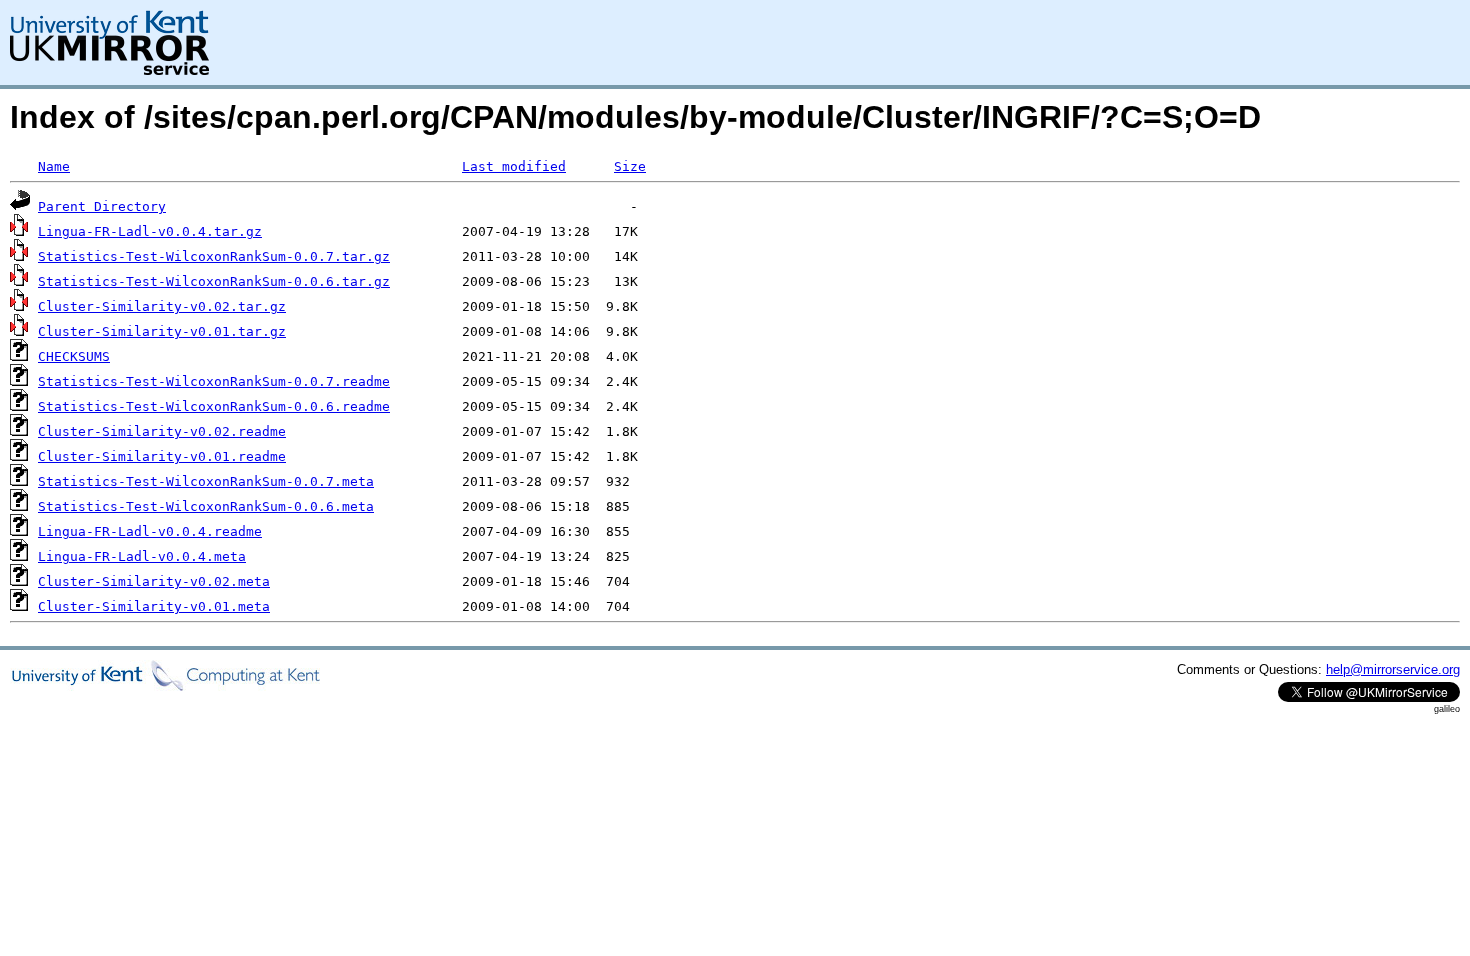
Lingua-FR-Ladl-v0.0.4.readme (150, 531)
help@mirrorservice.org (1393, 669)
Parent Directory (102, 206)
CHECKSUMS (74, 356)
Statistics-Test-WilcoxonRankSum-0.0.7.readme (214, 381)
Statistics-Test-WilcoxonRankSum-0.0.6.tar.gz (214, 281)
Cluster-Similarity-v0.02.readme (162, 431)
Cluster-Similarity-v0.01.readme (162, 456)
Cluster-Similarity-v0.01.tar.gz (162, 331)
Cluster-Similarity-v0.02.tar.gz (162, 306)
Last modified (514, 166)
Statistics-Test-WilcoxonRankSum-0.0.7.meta (206, 481)
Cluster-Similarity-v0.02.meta (154, 581)
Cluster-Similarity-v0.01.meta (154, 606)
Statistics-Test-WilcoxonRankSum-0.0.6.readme (214, 406)
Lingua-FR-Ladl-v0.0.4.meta (142, 556)
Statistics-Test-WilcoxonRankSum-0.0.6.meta (206, 506)
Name (54, 166)
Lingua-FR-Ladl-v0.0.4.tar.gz (150, 231)
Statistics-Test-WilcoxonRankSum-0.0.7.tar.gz (214, 256)
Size (630, 166)
